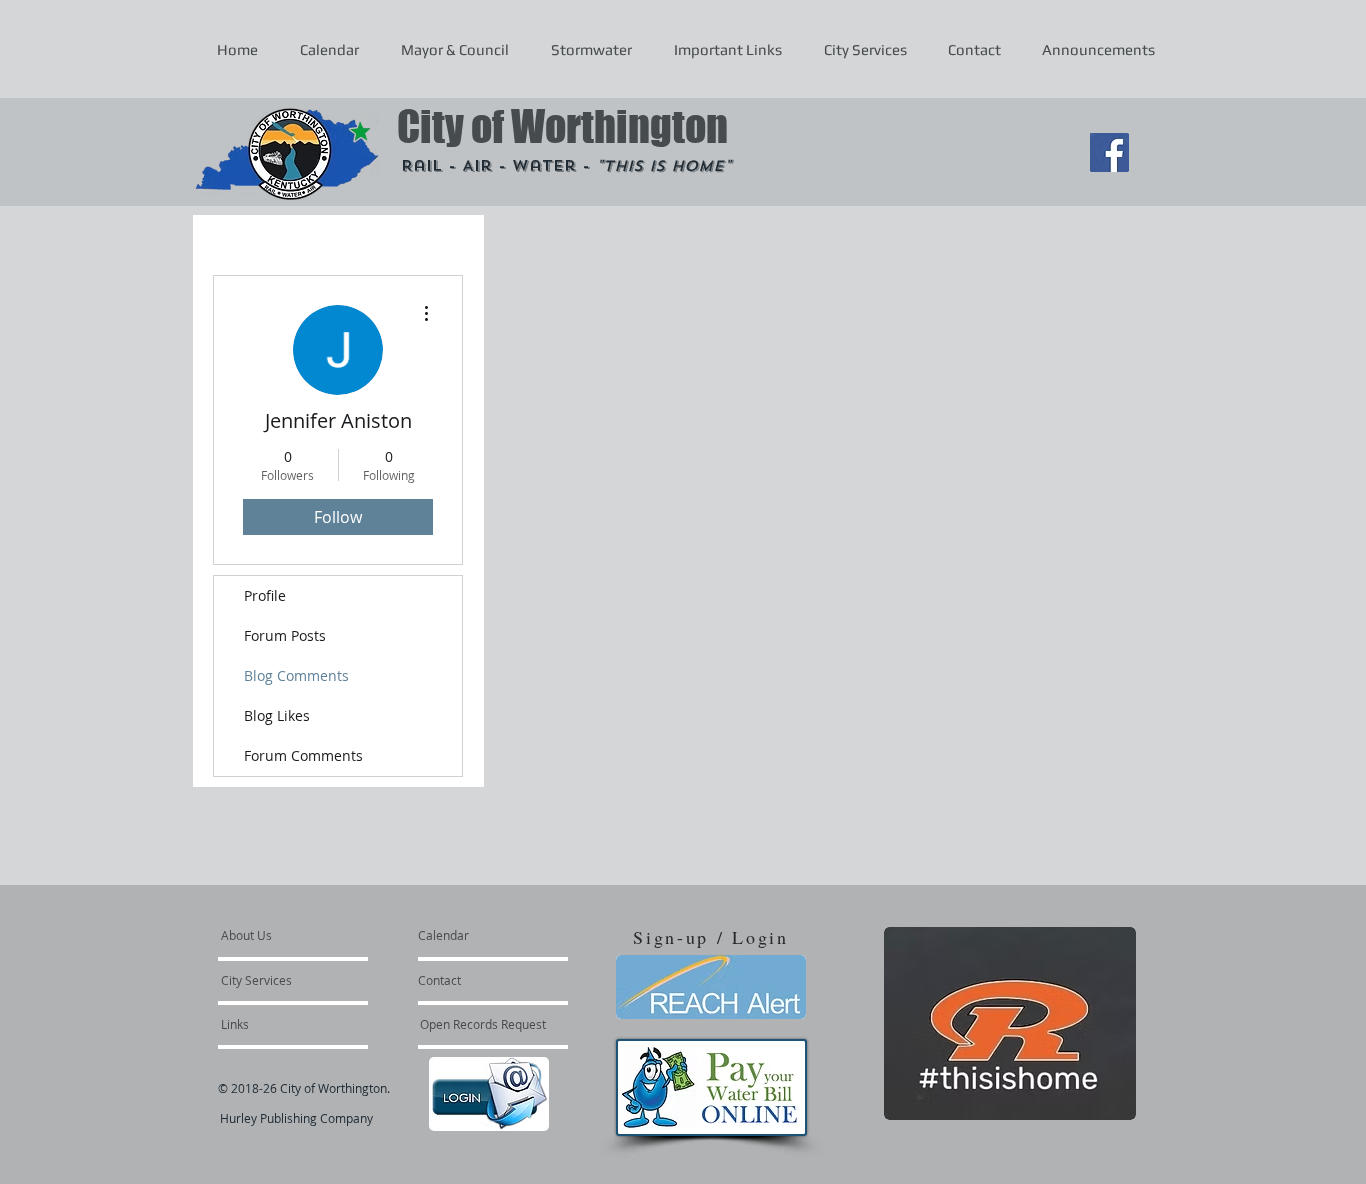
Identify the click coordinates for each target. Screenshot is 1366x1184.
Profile (265, 595)
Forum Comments (303, 755)
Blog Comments (296, 675)
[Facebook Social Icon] (1109, 152)
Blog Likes (277, 715)
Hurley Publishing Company (296, 1118)
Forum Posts (285, 635)
